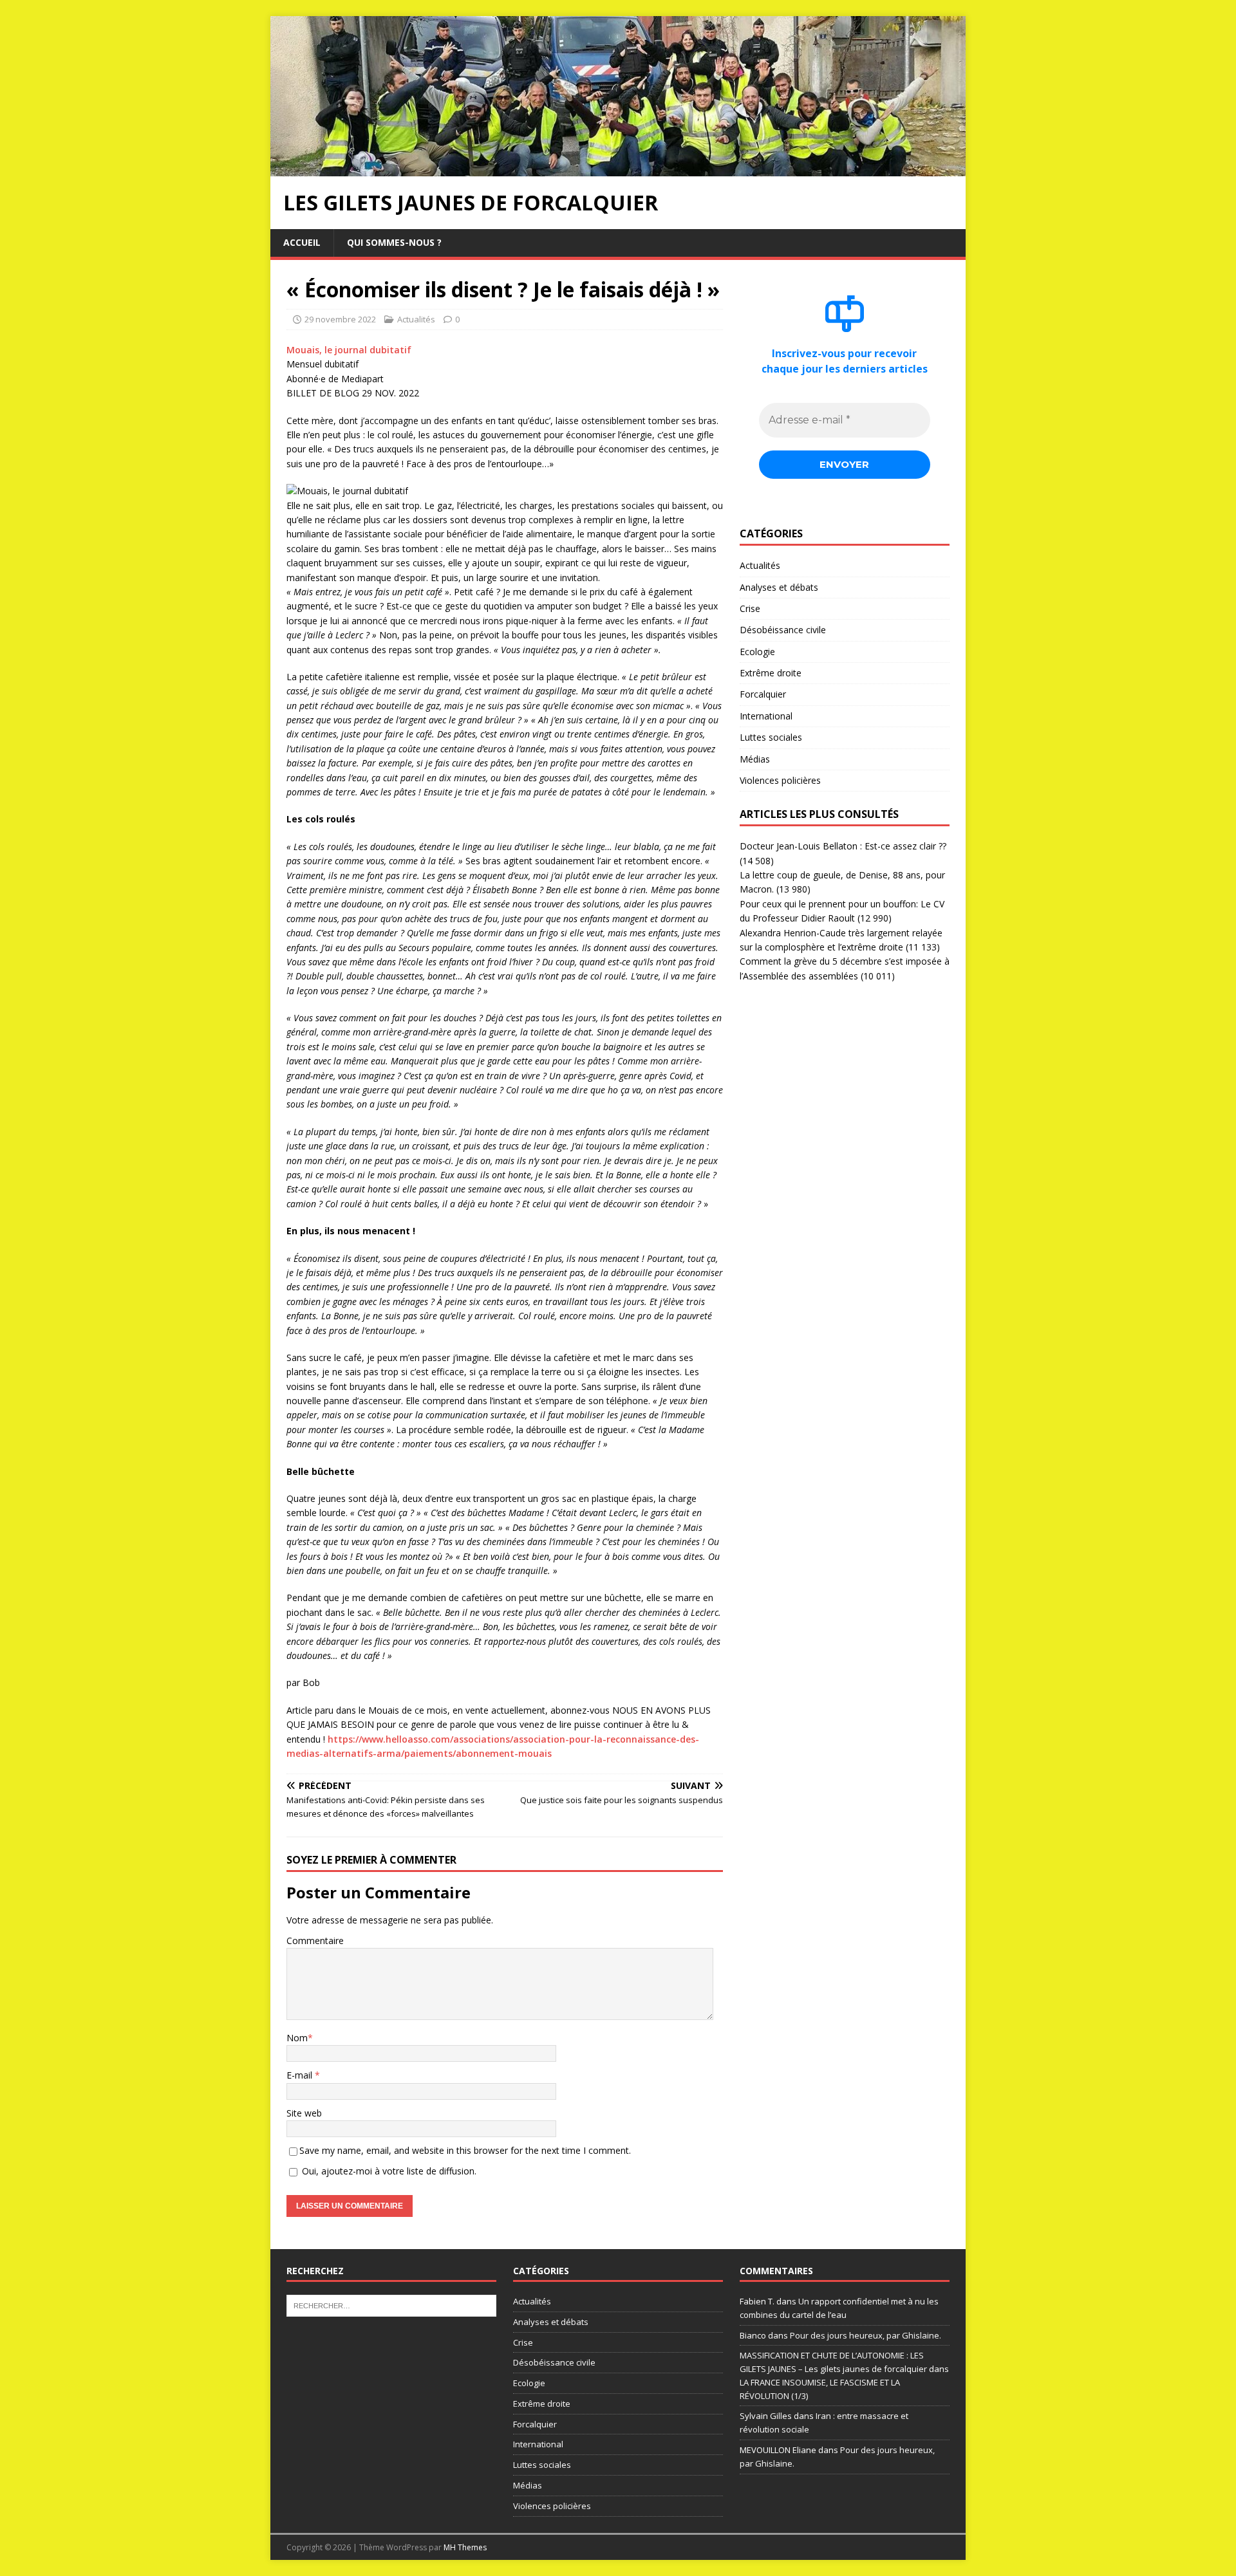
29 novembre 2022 (340, 319)
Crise (750, 608)
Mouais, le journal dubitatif (349, 350)
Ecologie (757, 652)
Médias (755, 759)
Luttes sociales (771, 737)
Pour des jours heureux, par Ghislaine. (866, 2335)
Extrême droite (771, 673)
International (766, 716)
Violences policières (780, 780)
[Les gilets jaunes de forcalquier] (618, 169)
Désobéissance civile (783, 630)
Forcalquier (763, 694)
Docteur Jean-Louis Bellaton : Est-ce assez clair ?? (843, 846)
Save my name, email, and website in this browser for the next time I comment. (465, 2150)
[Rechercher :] (391, 2304)
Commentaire (315, 1941)
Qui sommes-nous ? (394, 242)
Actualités (416, 319)
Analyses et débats (779, 587)
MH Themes (465, 2547)
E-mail (301, 2075)
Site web (304, 2113)
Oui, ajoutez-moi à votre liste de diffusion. (388, 2171)
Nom (297, 2038)
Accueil (302, 242)
